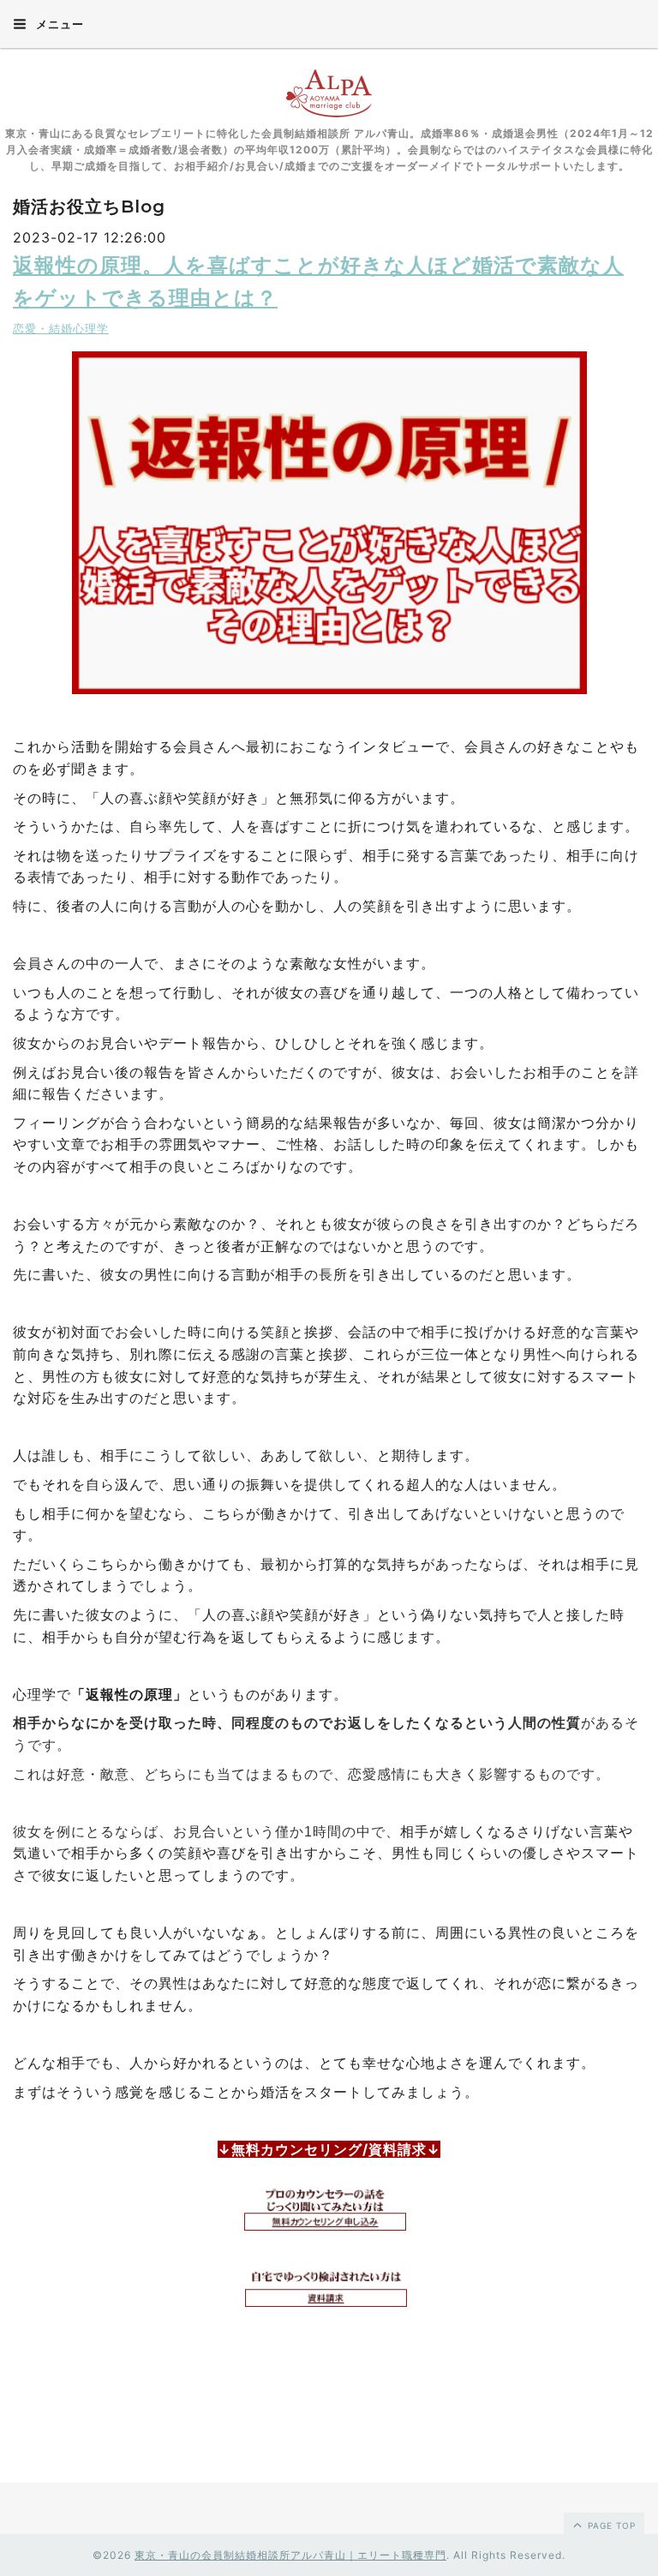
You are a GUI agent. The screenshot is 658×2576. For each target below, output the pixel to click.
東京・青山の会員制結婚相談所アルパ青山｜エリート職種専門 (290, 2555)
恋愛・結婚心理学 (61, 329)
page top (610, 2525)
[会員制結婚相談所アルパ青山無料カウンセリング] (329, 2211)
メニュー (58, 24)
